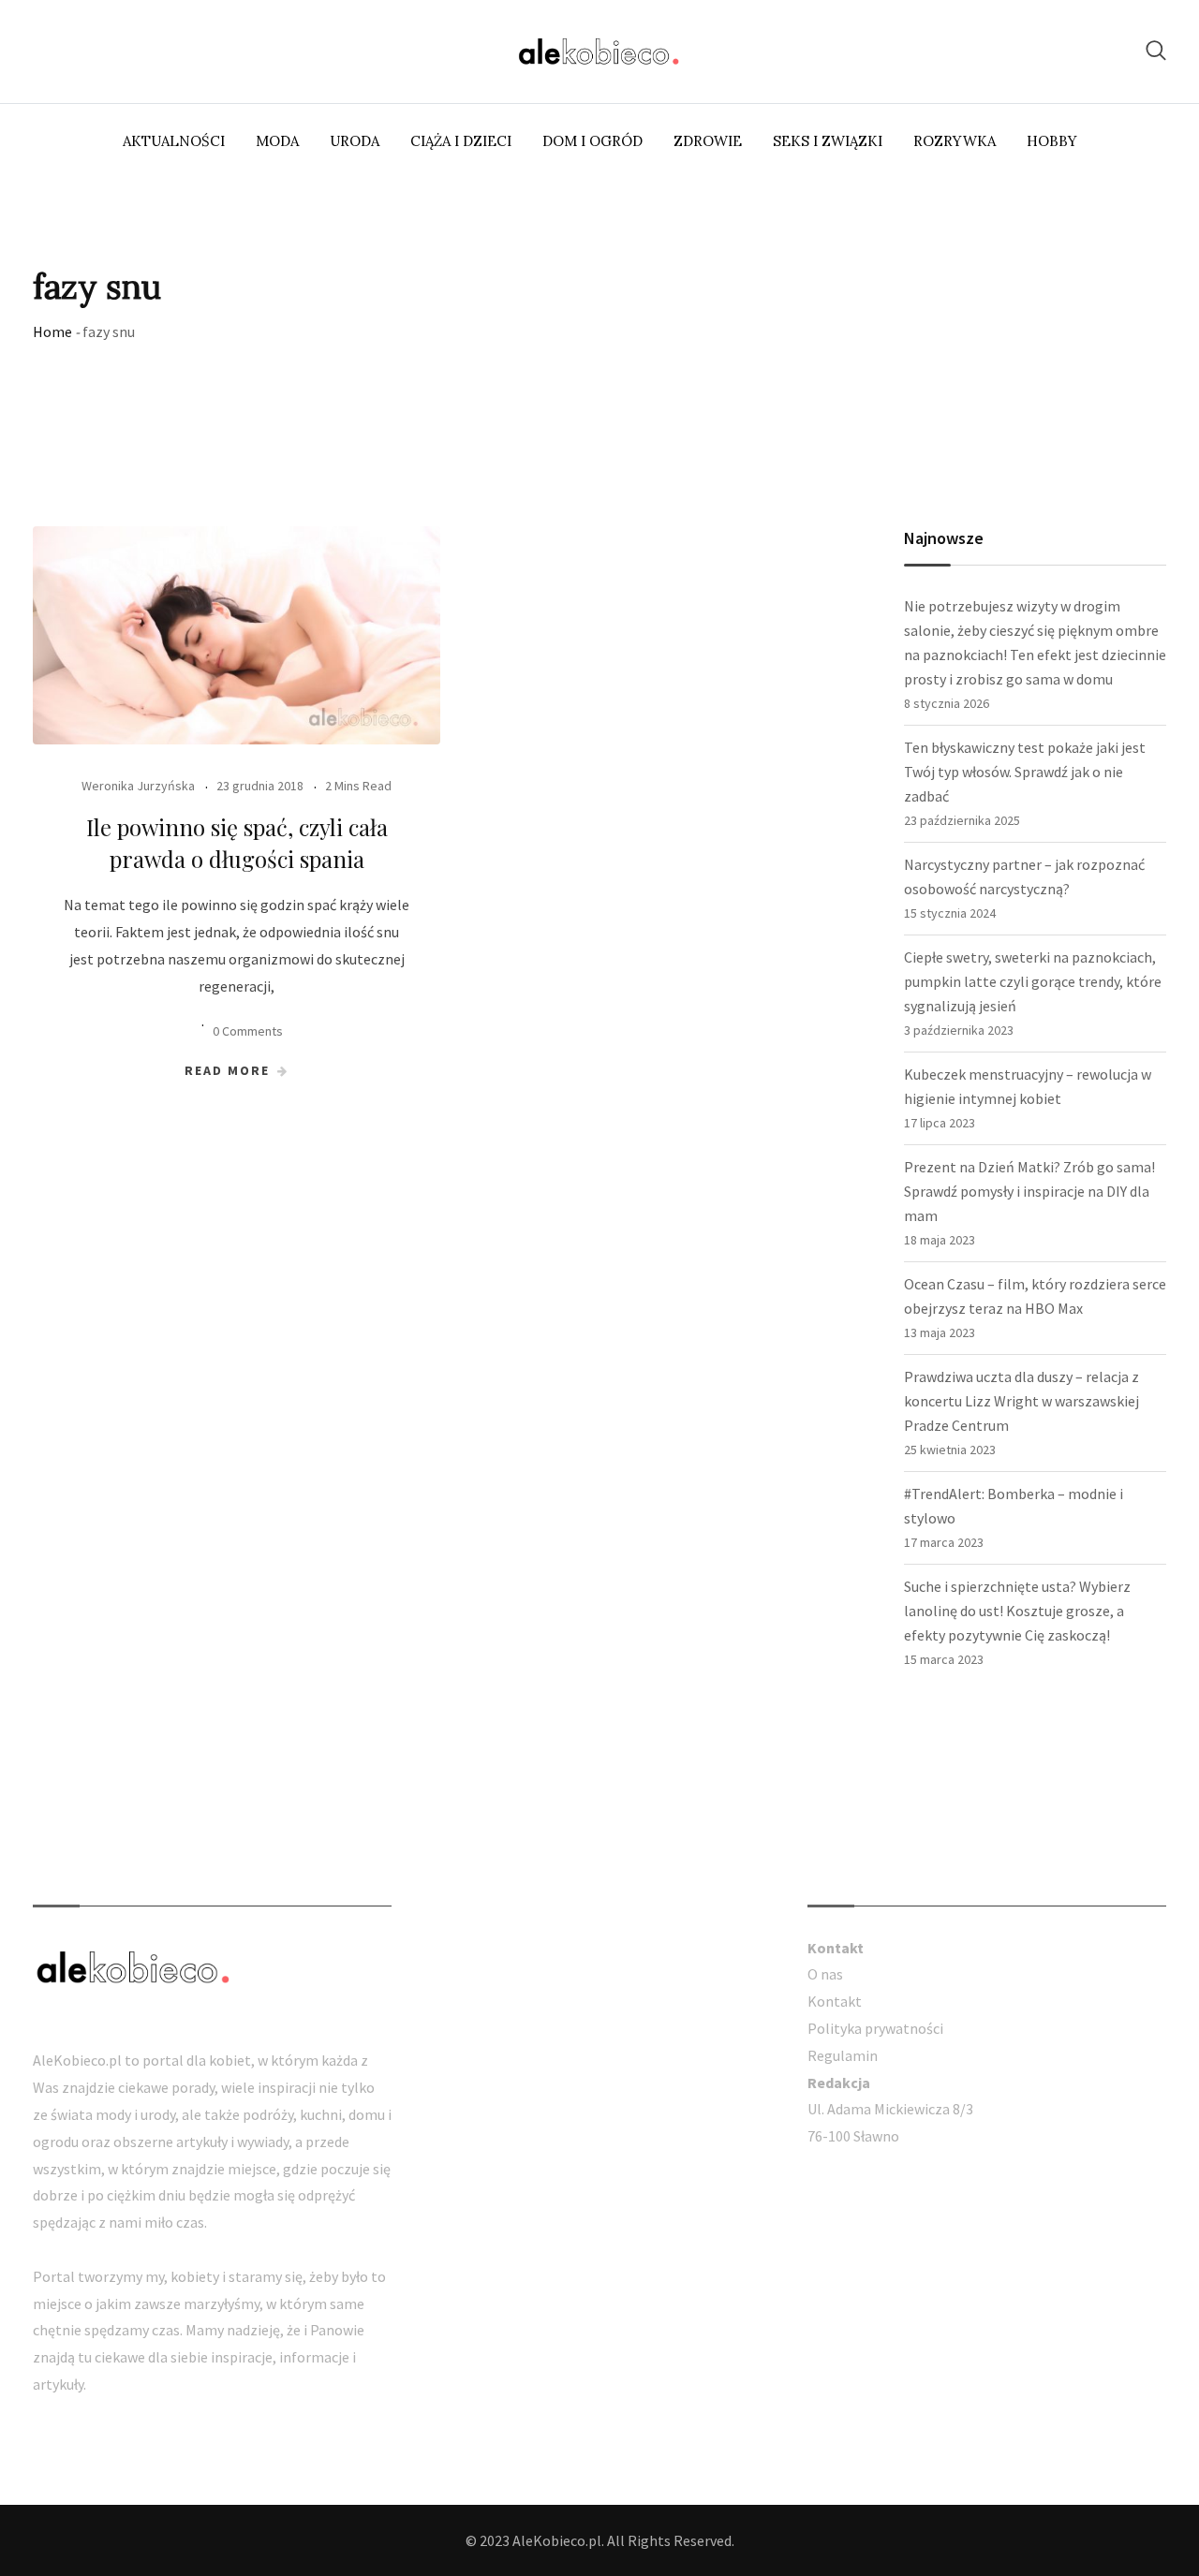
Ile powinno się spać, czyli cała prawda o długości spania (237, 843)
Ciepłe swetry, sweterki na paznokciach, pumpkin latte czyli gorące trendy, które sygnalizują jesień (1033, 981)
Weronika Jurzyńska (138, 786)
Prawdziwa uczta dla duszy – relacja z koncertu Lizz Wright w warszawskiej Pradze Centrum (1021, 1401)
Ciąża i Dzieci (461, 141)
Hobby (1052, 141)
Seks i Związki (828, 141)
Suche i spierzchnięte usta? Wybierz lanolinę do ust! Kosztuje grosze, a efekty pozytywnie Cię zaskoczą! (1017, 1611)
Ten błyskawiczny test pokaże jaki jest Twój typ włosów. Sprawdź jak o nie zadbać (1025, 772)
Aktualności (174, 141)
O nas (825, 1974)
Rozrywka (955, 141)
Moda (277, 141)
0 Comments (248, 1031)
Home (52, 331)
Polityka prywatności (875, 2028)
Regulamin (843, 2055)
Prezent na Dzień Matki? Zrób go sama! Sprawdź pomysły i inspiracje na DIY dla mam (1029, 1191)
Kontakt (835, 2001)
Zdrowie (708, 141)
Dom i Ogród (592, 141)
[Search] (1156, 50)
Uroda (355, 141)
